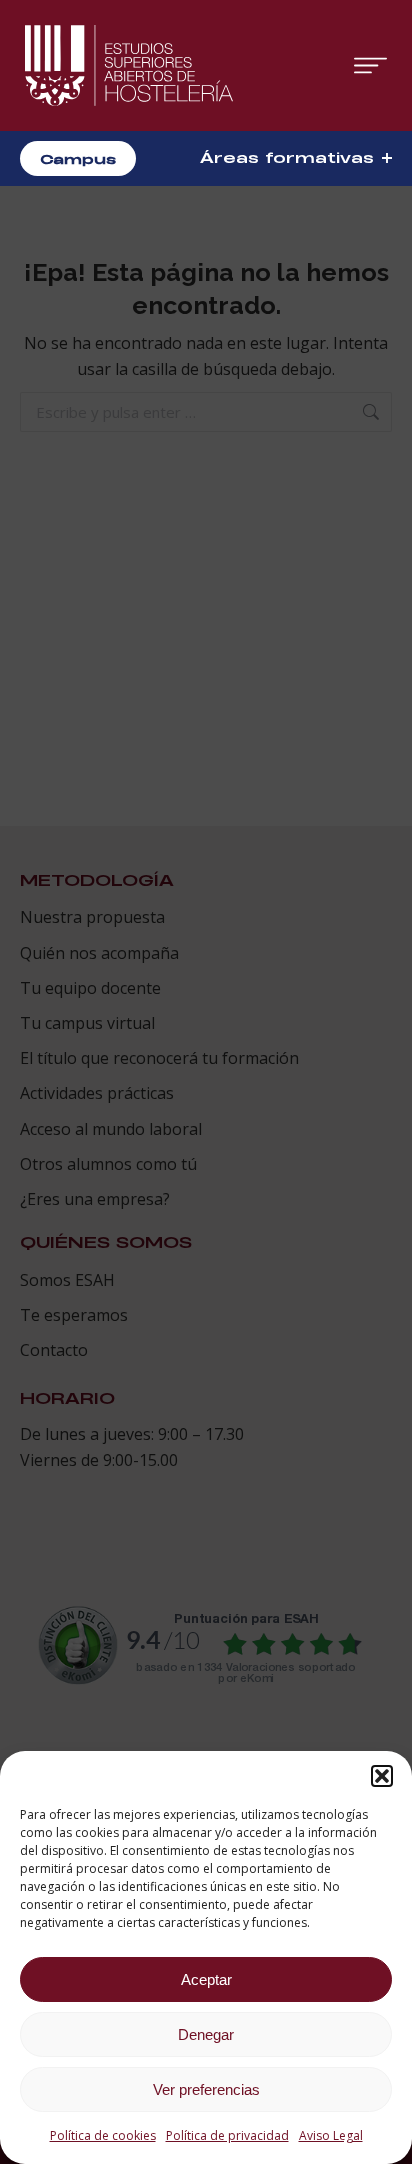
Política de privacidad (227, 2135)
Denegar (206, 2034)
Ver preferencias (206, 2089)
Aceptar (206, 1979)
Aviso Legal (331, 2135)
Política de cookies (103, 2135)
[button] (382, 1776)
